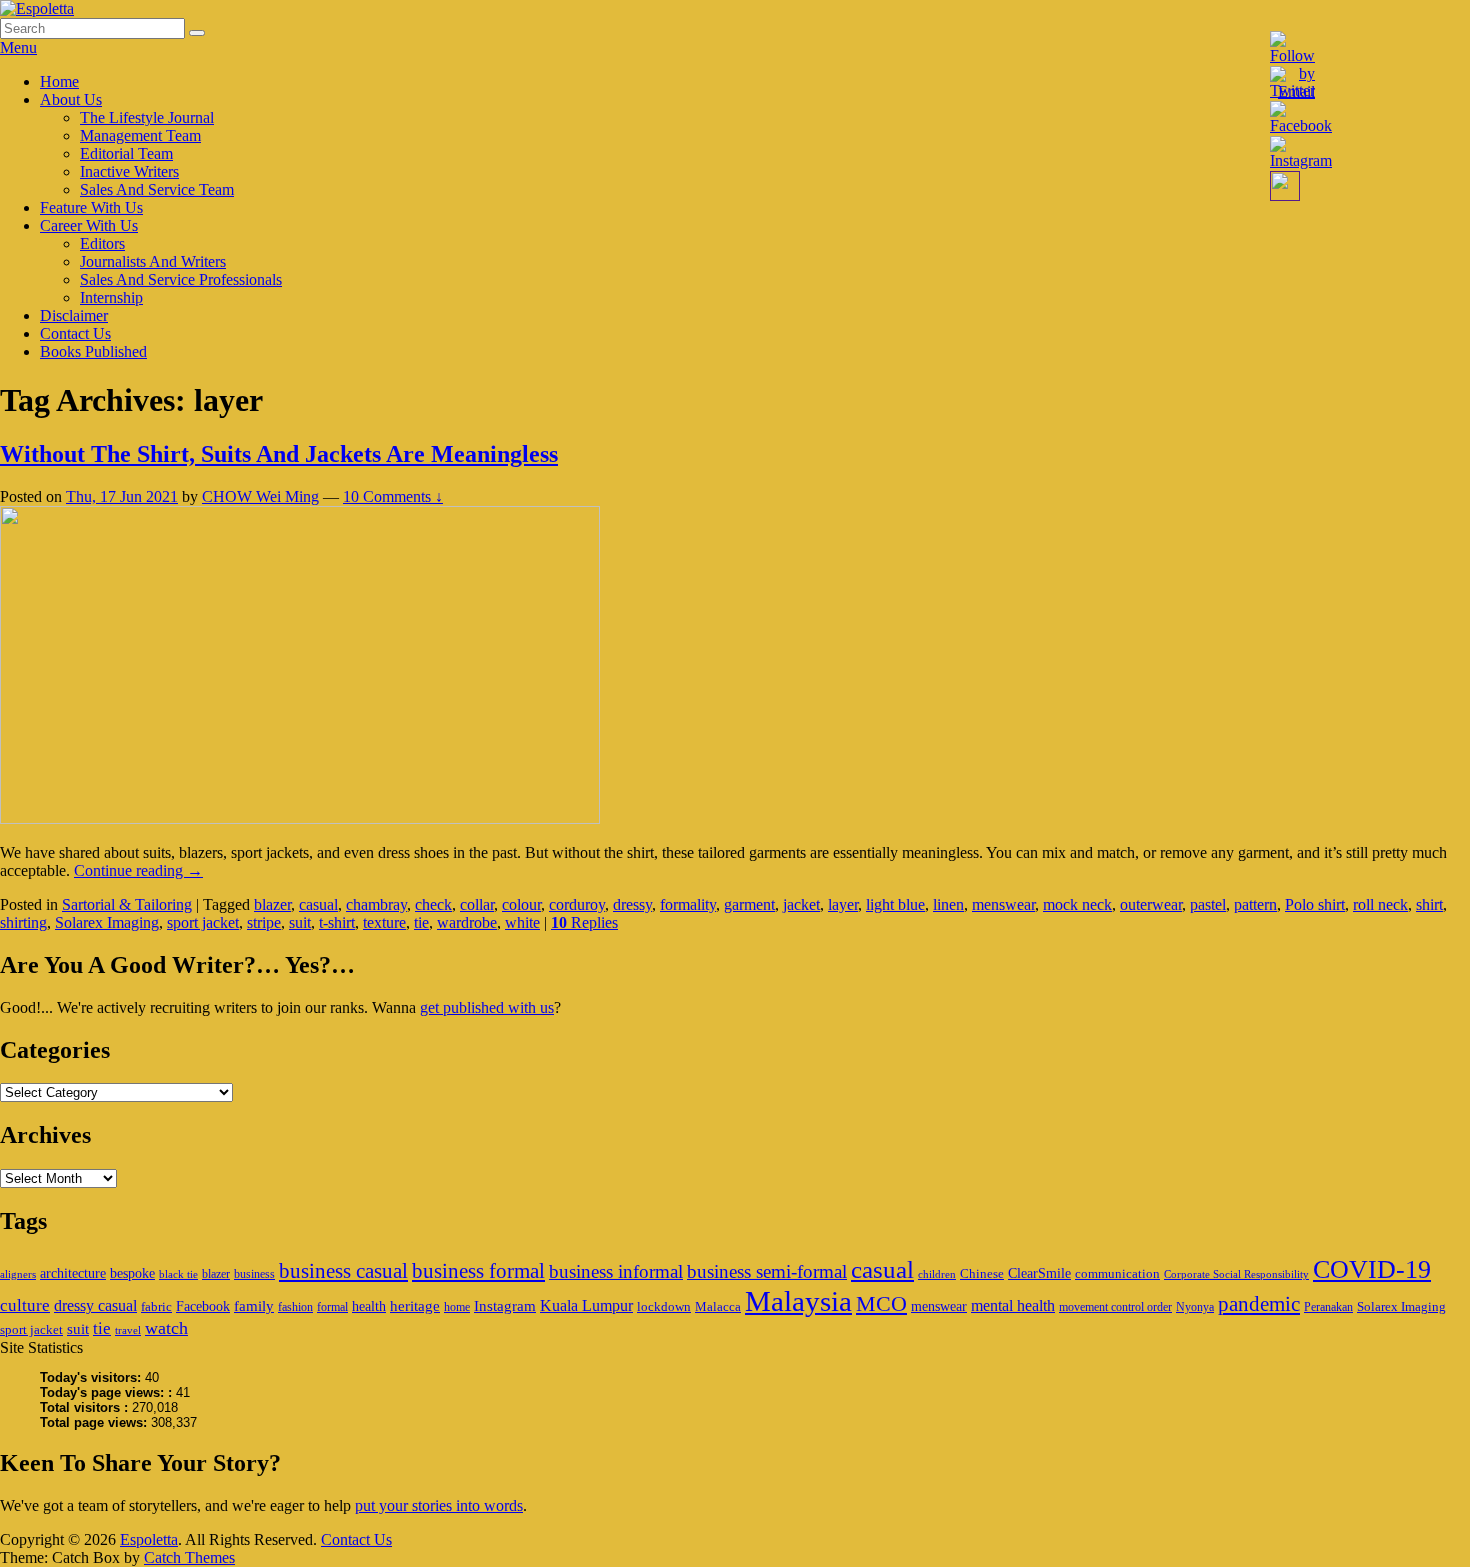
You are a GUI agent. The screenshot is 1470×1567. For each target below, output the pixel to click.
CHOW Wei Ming (260, 496)
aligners (18, 1274)
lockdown (664, 1306)
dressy (632, 904)
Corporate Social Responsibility (1236, 1274)
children (937, 1274)
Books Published (93, 351)
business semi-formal (767, 1271)
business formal (478, 1271)
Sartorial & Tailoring (127, 904)
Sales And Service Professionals (181, 279)
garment (749, 904)
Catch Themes (189, 1557)
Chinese (982, 1273)
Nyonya (1195, 1307)
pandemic (1259, 1304)
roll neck (1380, 904)
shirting (23, 922)
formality (688, 904)
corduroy (577, 904)
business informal (616, 1271)
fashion (295, 1307)
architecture (73, 1273)
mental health (1013, 1305)
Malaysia (798, 1301)
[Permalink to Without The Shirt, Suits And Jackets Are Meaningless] (300, 818)
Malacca (718, 1306)
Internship (111, 297)
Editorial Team (126, 153)
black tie (178, 1274)
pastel (1208, 904)
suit (300, 922)
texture (384, 922)
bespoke (132, 1273)
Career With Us (89, 225)
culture (25, 1305)
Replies (584, 922)
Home (59, 81)
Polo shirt (1315, 904)
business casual (343, 1271)
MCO (881, 1304)
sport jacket (203, 922)
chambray (376, 904)
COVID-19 (1372, 1269)
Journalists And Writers (153, 261)
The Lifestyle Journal (147, 117)
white (522, 922)
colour (521, 904)
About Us (71, 99)
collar (477, 904)
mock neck (1077, 904)
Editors (102, 243)
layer (843, 904)
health (369, 1306)
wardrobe (467, 922)
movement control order (1115, 1307)
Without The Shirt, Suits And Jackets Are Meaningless (279, 454)
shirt (1429, 904)
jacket (801, 904)
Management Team (140, 135)
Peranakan (1328, 1307)
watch (166, 1328)
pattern (1255, 904)
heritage (415, 1305)
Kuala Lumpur (586, 1305)
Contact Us (75, 333)
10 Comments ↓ (393, 496)
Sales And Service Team (157, 189)
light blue (895, 904)
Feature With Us (91, 207)
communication (1117, 1273)
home (457, 1307)
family (254, 1305)
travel (128, 1330)
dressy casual (95, 1305)
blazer (272, 904)
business (254, 1274)
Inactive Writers (129, 171)
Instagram (505, 1305)
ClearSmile (1039, 1273)
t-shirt (337, 922)
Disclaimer (74, 315)
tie (421, 922)
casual (318, 904)
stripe (264, 922)
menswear (1003, 904)
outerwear (1151, 904)
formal (332, 1307)
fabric (156, 1306)
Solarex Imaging (107, 922)
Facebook (203, 1306)
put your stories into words (439, 1505)
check (433, 904)
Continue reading (138, 870)
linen (948, 904)
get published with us (487, 1007)
